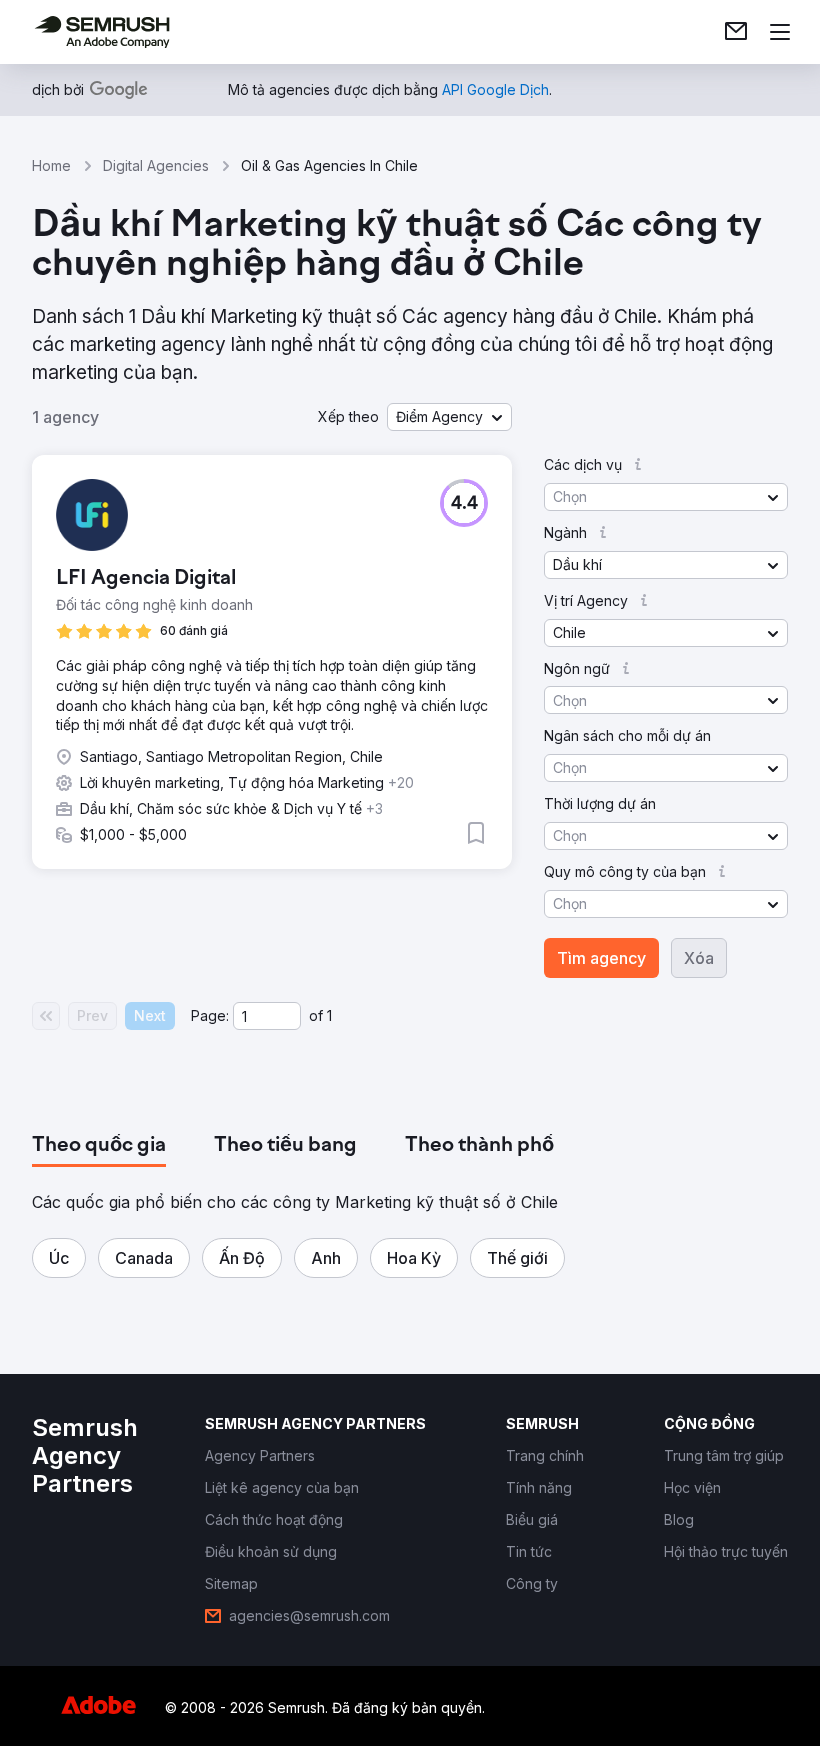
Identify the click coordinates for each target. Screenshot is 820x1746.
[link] (736, 32)
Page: (210, 1015)
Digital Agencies (156, 165)
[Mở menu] (780, 32)
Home (51, 165)
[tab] (99, 1146)
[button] (449, 417)
